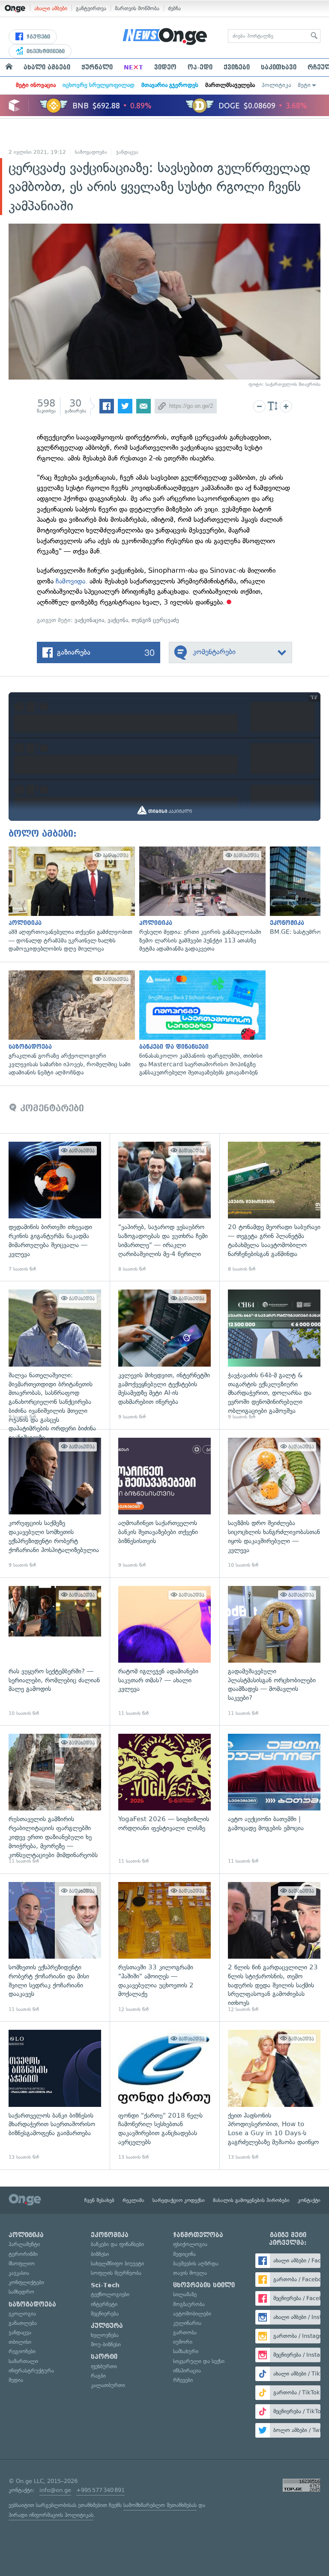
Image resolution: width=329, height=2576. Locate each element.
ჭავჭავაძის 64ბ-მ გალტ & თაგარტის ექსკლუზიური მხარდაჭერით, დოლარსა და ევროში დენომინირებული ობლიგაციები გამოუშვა (274, 1355)
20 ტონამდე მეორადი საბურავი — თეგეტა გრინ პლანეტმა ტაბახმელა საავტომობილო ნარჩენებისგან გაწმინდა (274, 1207)
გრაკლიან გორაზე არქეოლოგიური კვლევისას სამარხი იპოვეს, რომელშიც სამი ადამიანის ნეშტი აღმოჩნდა (70, 1024)
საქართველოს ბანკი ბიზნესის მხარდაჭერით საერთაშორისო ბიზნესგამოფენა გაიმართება (55, 2095)
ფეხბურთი (104, 2366)
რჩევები (183, 2380)
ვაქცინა (118, 620)
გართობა (185, 2332)
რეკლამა (133, 2200)
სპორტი (104, 2357)
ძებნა (174, 8)
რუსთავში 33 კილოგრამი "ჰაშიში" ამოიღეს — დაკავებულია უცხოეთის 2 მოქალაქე (164, 1948)
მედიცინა (184, 2254)
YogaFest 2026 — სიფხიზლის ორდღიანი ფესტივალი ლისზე (164, 1799)
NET (133, 67)
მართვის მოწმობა (137, 8)
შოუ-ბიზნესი (106, 2344)
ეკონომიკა (110, 2235)
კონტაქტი (309, 2200)
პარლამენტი (24, 2244)
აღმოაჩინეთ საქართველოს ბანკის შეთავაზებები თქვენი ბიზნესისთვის (164, 1503)
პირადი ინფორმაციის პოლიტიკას (51, 2515)
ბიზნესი (100, 2254)
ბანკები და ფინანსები (117, 2244)
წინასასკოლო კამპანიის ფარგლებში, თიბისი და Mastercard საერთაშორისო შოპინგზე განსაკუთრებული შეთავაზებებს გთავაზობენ (200, 1024)
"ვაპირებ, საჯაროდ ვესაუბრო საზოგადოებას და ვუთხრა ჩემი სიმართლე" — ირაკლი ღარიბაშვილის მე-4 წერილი (164, 1207)
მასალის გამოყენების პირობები (251, 2200)
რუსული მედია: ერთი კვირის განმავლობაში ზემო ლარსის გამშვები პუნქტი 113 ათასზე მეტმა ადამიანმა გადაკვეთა (200, 900)
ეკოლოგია (22, 2314)
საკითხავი (279, 67)
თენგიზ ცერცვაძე (155, 620)
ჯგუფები (37, 37)
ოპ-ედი (200, 67)
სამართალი (23, 2361)
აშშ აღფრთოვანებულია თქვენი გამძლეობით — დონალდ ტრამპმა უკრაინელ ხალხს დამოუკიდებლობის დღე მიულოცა (70, 900)
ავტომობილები (192, 2314)
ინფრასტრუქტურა (31, 2371)
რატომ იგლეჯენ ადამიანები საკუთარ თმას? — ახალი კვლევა (164, 1652)
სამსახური (186, 2351)
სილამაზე (185, 2294)
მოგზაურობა (189, 2304)
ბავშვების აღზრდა (196, 2263)
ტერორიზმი (23, 2254)
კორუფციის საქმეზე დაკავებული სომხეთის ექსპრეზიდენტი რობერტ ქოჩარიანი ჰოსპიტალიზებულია (55, 1503)
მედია (16, 2380)
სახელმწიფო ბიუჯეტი (117, 2263)
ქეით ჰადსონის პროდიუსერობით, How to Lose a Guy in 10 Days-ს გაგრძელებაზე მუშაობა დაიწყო (274, 2095)
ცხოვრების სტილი (204, 2285)
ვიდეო (165, 67)
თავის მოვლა (190, 2273)
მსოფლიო (22, 2263)
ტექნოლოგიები (110, 2294)
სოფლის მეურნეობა (116, 2273)
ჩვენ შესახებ (99, 2200)
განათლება (23, 2323)
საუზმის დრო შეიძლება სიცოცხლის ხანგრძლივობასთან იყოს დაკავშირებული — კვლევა (274, 1503)
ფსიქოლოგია (190, 2244)
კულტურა (107, 2326)
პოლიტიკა (276, 85)
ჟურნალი (97, 67)
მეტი (304, 85)
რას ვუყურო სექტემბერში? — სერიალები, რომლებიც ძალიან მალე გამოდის (55, 1652)
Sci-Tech (105, 2285)
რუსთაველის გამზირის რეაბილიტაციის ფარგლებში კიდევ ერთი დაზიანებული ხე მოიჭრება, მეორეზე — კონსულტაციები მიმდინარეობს (55, 1799)
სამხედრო (21, 2292)
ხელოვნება (105, 2335)
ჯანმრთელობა (198, 2235)
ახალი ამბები (51, 8)
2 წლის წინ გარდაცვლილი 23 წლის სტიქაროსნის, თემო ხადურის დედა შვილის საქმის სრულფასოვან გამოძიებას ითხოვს (274, 1948)
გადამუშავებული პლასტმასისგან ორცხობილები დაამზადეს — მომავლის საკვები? (274, 1652)
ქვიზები (237, 67)
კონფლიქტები (26, 2282)
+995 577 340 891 (100, 2490)
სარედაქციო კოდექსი (179, 2200)
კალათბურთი (108, 2385)
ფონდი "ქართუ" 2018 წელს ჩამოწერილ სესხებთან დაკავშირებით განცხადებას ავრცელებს (164, 2095)
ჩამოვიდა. (72, 581)
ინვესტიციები (45, 51)
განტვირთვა (91, 8)
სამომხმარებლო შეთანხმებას (160, 2505)
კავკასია (19, 2273)
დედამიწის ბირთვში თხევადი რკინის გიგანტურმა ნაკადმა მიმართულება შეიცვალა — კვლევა (55, 1207)
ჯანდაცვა (127, 152)
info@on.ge (55, 2490)
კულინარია (187, 2323)
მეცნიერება (105, 2314)
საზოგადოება (91, 152)
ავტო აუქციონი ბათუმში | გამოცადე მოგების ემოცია (274, 1799)
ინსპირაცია (187, 2371)
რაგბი (98, 2376)
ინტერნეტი (104, 2304)
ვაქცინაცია (89, 620)
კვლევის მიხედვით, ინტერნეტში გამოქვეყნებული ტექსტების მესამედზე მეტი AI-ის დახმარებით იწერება (164, 1355)
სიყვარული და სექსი (199, 2361)
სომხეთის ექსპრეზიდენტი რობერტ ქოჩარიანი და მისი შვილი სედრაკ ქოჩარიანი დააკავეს (55, 1948)
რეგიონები (22, 2351)
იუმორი (183, 2342)
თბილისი (20, 2342)
